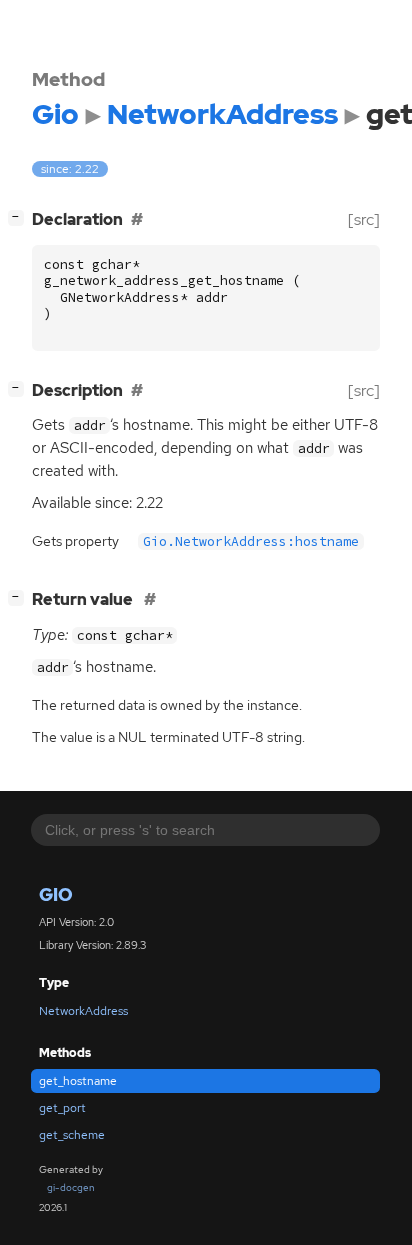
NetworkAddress (83, 1011)
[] (20, 217)
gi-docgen (71, 1187)
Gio (56, 894)
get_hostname (78, 1081)
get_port (62, 1108)
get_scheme (72, 1135)
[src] (364, 219)
